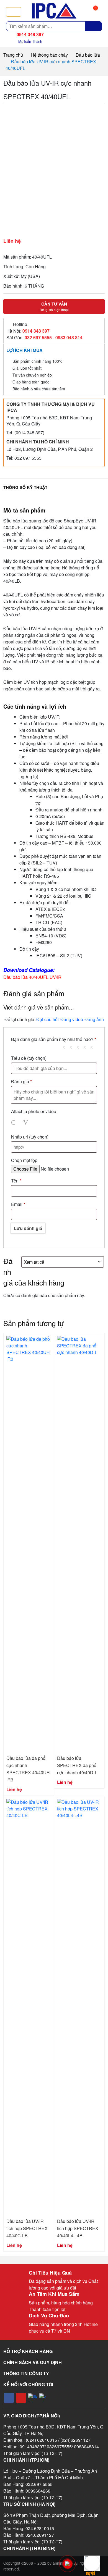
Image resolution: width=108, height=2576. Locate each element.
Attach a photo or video (34, 1111)
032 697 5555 (38, 337)
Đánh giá (21, 1081)
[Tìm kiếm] (93, 26)
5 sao (94, 1047)
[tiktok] (33, 2398)
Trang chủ (13, 55)
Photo (14, 1123)
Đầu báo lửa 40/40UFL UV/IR (32, 977)
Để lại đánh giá (19, 1019)
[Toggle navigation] (14, 12)
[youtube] (21, 2398)
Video (27, 1123)
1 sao (66, 1047)
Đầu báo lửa (88, 55)
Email (18, 1204)
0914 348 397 (36, 331)
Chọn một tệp (24, 1160)
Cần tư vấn (54, 306)
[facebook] (9, 2398)
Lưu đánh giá (28, 1228)
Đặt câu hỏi (47, 1019)
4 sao (87, 1047)
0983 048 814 (69, 337)
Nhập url (30, 1137)
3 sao (80, 1047)
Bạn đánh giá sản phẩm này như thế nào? (54, 1039)
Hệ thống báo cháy (49, 55)
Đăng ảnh (94, 1019)
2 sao (73, 1047)
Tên (16, 1181)
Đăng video (72, 1019)
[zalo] (44, 2398)
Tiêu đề (29, 1058)
